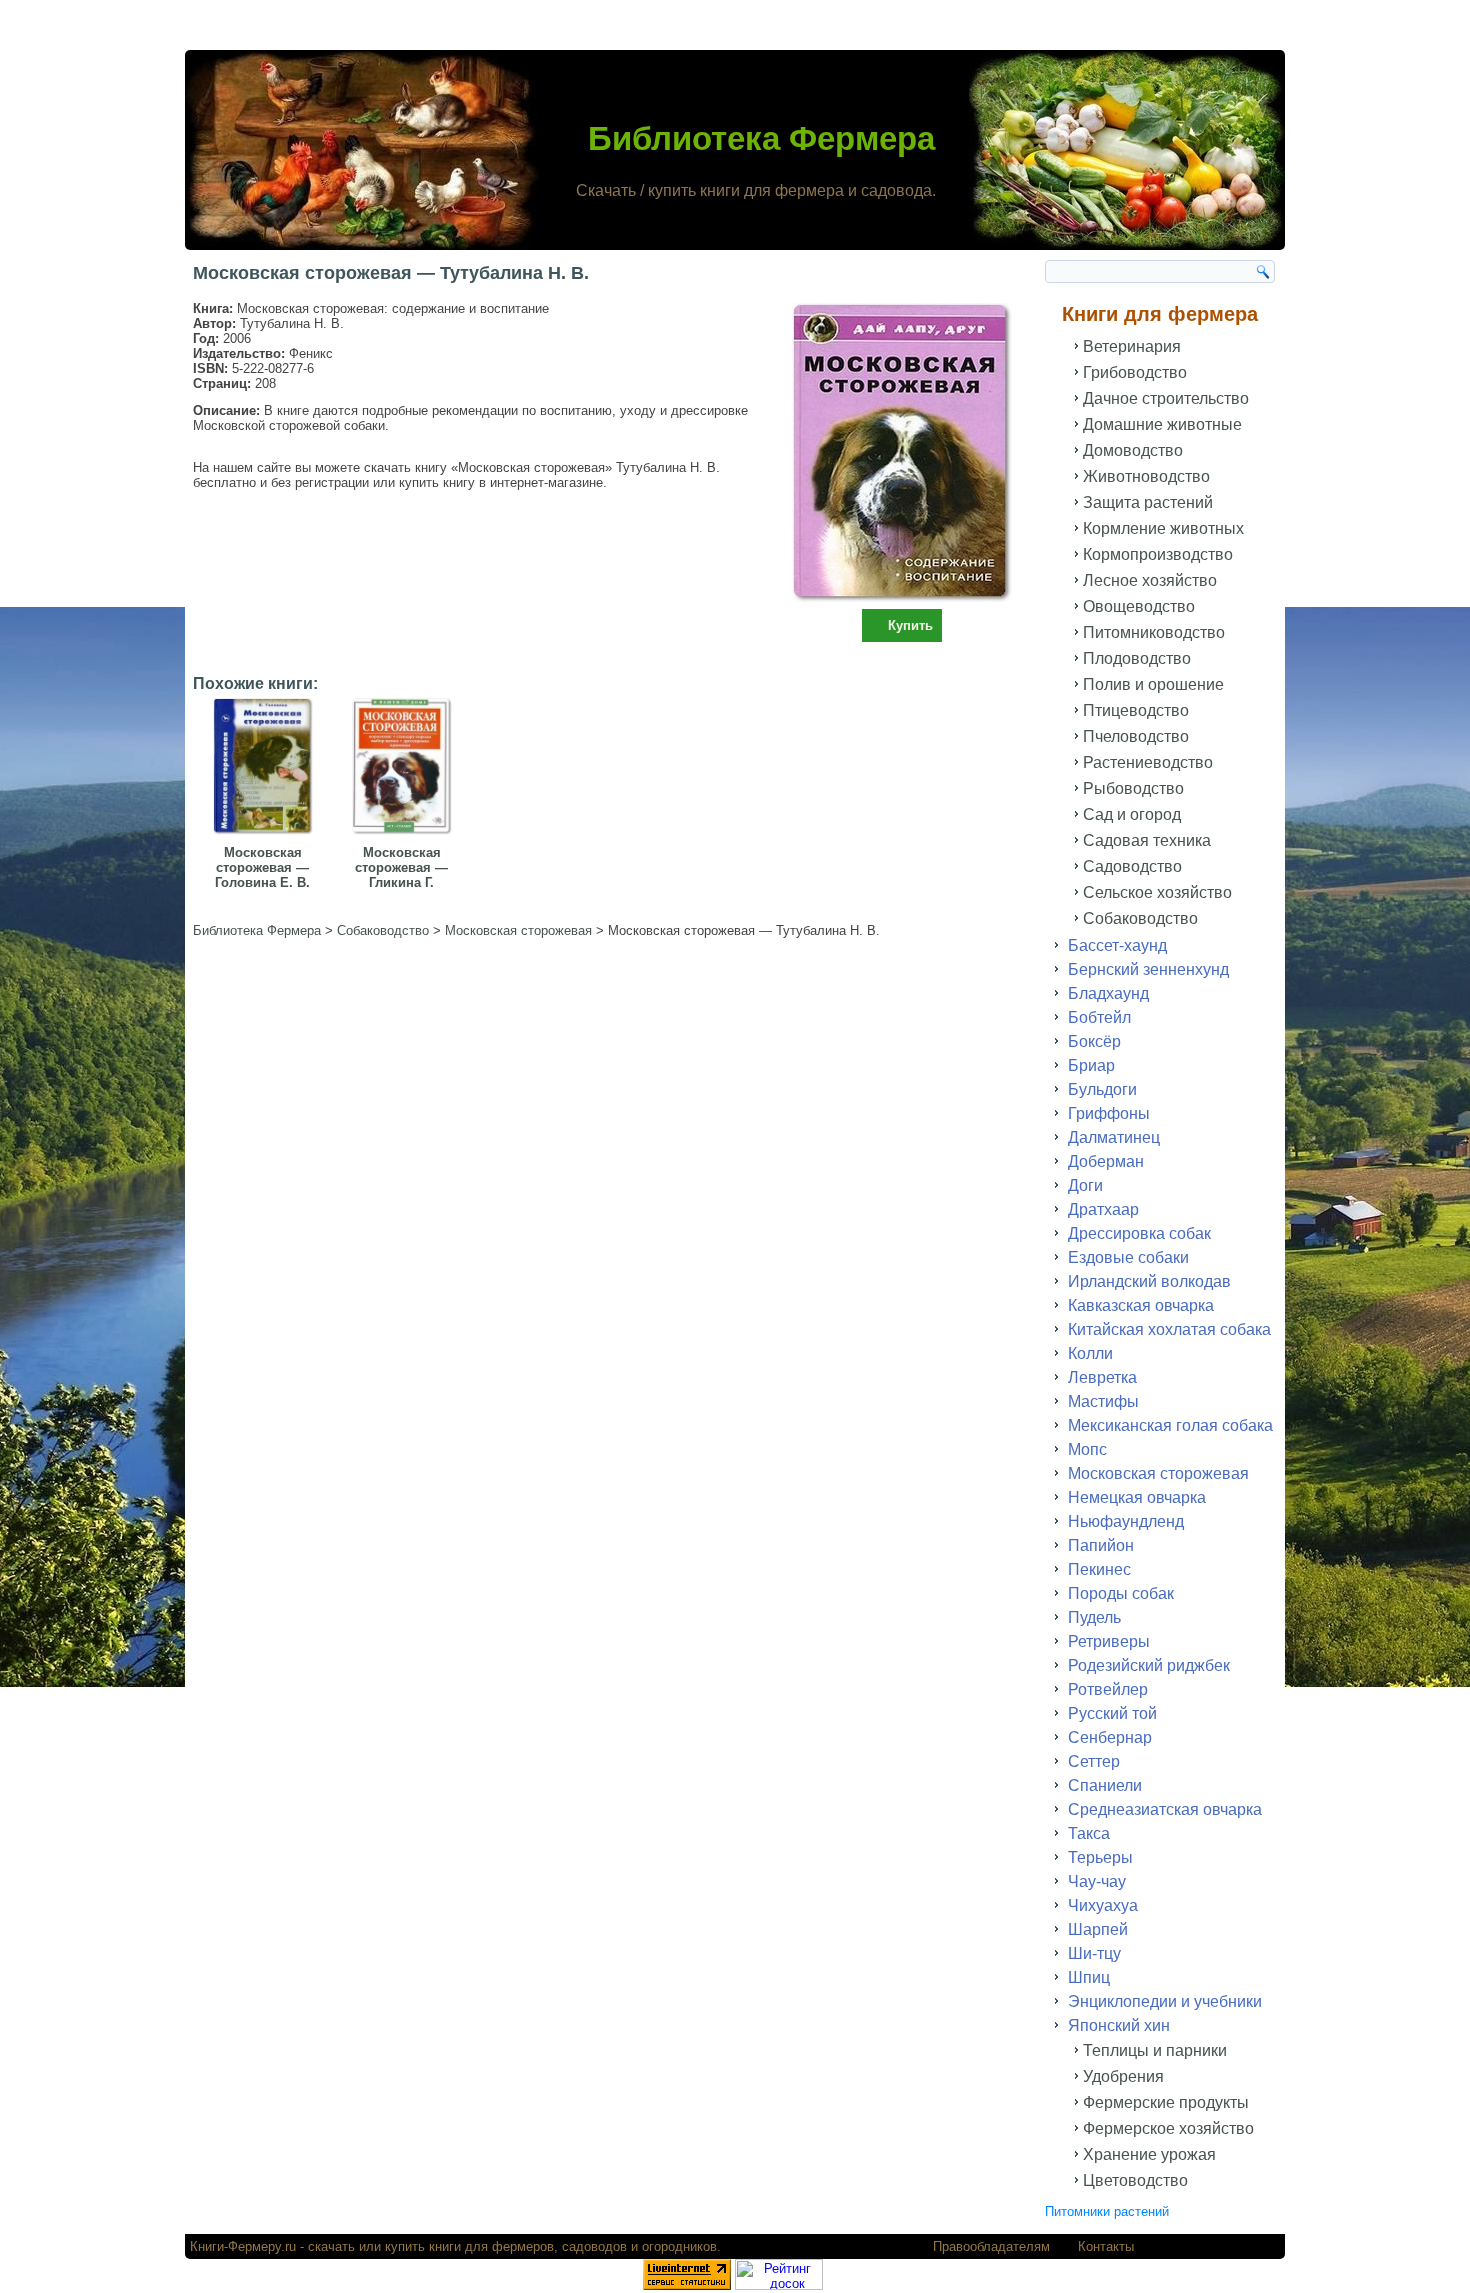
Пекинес (1099, 1569)
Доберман (1106, 1161)
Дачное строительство (1166, 398)
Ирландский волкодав (1149, 1281)
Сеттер (1094, 1761)
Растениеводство (1148, 762)
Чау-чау (1097, 1881)
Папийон (1101, 1545)
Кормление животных (1163, 528)
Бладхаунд (1108, 993)
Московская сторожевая (1158, 1473)
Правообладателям (991, 2246)
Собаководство (1140, 918)
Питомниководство (1154, 632)
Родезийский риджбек (1149, 1665)
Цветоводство (1135, 2180)
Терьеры (1100, 1857)
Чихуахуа (1103, 1905)
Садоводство (1132, 866)
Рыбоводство (1133, 788)
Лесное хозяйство (1150, 580)
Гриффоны (1109, 1113)
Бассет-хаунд (1117, 945)
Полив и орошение (1153, 684)
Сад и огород (1132, 814)
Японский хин (1119, 2025)
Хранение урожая (1149, 2154)
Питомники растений (1107, 2211)
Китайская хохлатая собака (1169, 1329)
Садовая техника (1147, 840)
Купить (910, 625)
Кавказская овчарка (1141, 1305)
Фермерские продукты (1166, 2102)
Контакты (1106, 2246)
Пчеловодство (1136, 736)
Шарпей (1098, 1929)
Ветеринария (1132, 346)
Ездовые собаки (1128, 1257)
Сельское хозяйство (1157, 892)
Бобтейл (1099, 1017)
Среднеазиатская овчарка (1165, 1809)
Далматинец (1114, 1137)
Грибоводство (1135, 372)
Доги (1085, 1185)
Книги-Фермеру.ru (243, 2246)
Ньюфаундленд (1126, 1521)
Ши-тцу (1094, 1953)
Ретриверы (1109, 1641)
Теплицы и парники (1155, 2050)
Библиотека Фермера (761, 138)
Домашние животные (1162, 424)
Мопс (1087, 1449)
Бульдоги (1102, 1089)
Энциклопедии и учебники (1165, 2001)
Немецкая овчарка (1137, 1497)
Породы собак (1121, 1593)
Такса (1089, 1833)
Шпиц (1089, 1977)
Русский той (1112, 1713)
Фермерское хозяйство (1168, 2128)
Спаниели (1105, 1785)
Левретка (1102, 1377)
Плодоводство (1137, 658)
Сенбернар (1110, 1737)
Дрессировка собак (1139, 1233)
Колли (1090, 1353)
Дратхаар (1103, 1209)
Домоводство (1133, 450)
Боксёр (1094, 1041)
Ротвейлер (1108, 1689)
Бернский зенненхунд (1148, 969)
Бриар (1091, 1065)
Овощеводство (1139, 606)
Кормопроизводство (1158, 554)
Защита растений (1148, 502)
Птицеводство (1136, 710)
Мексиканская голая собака (1170, 1425)
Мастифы (1103, 1401)
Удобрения (1123, 2076)
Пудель (1094, 1617)
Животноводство (1146, 476)
